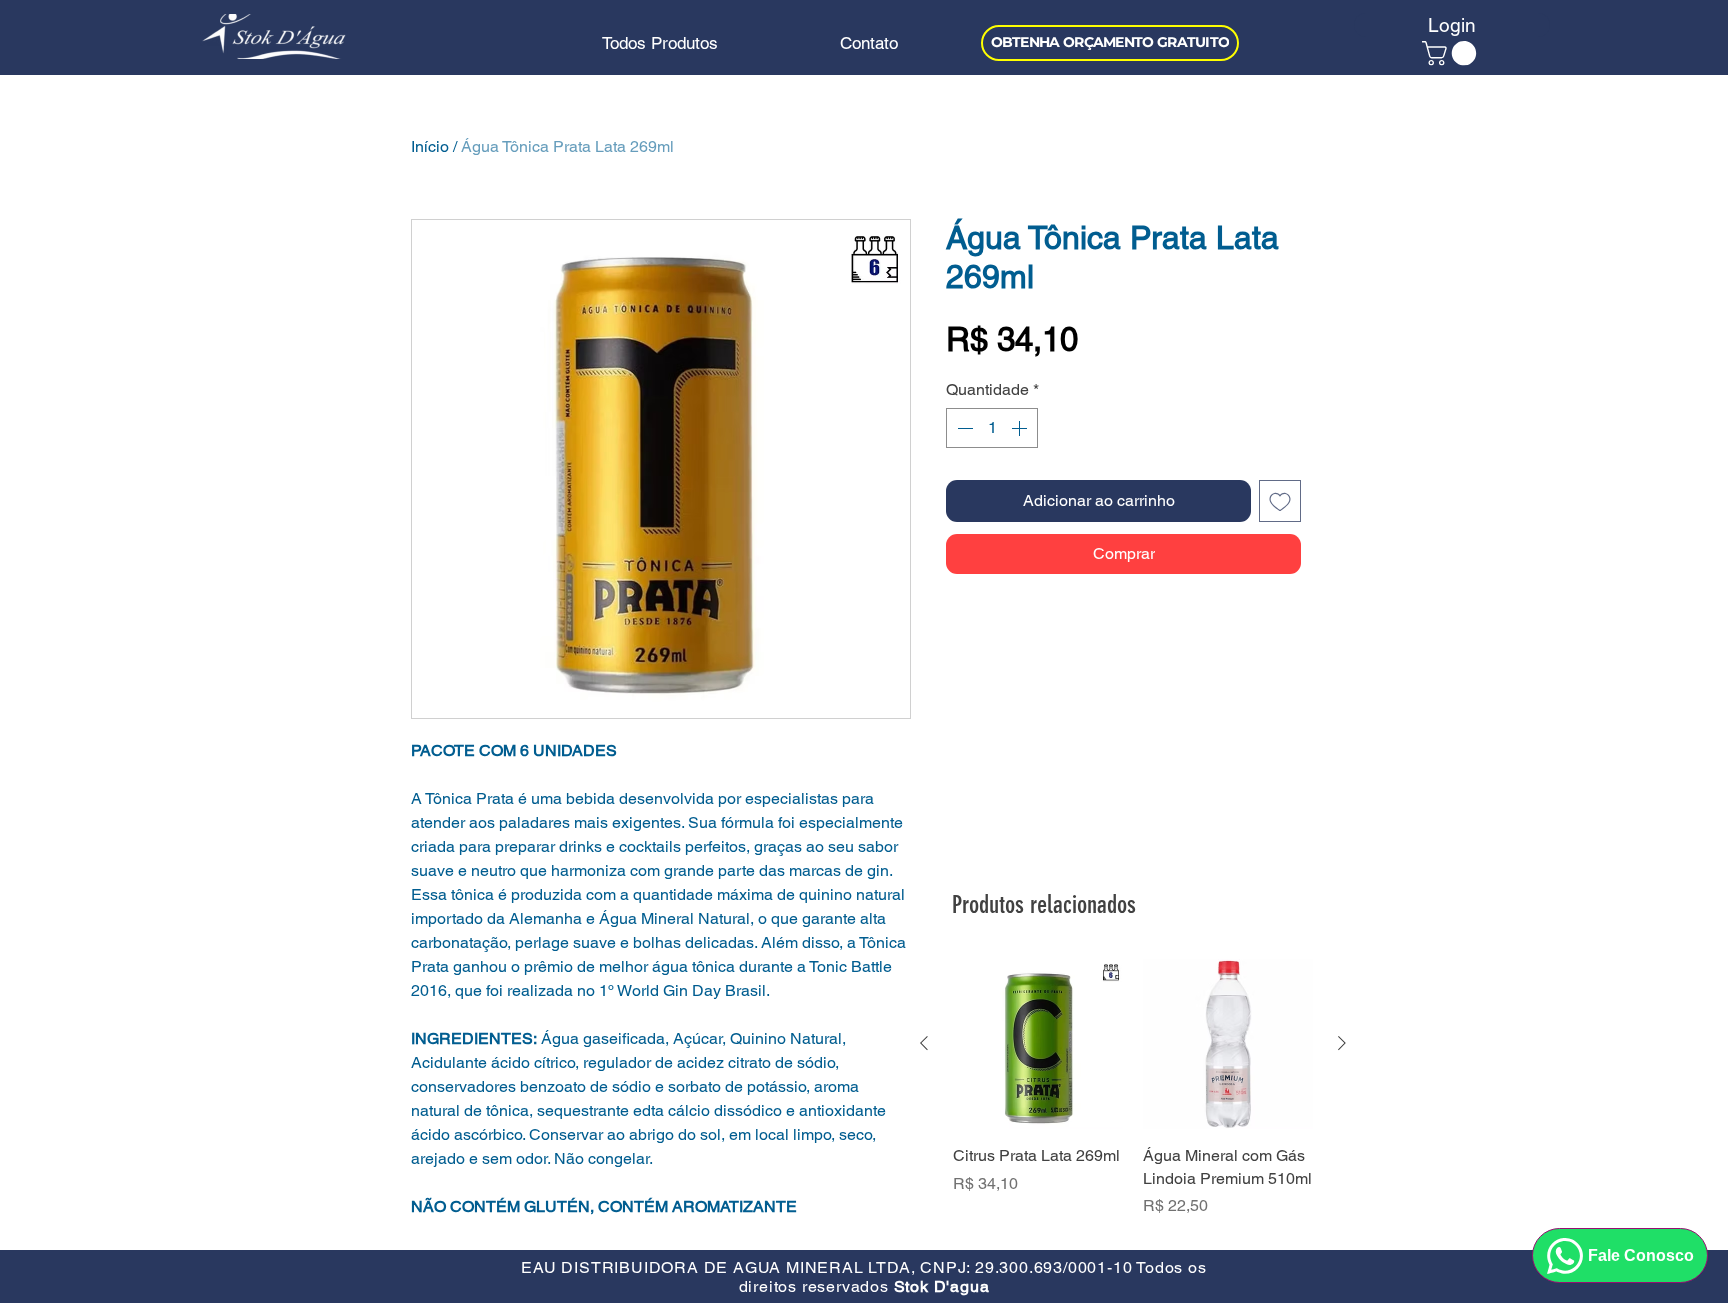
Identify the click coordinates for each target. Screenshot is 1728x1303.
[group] (1133, 1099)
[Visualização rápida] (1038, 1044)
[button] (1452, 53)
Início (430, 146)
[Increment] (1021, 428)
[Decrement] (963, 428)
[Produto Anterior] (924, 1043)
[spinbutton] (992, 428)
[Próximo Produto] (1342, 1043)
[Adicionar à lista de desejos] (1280, 501)
